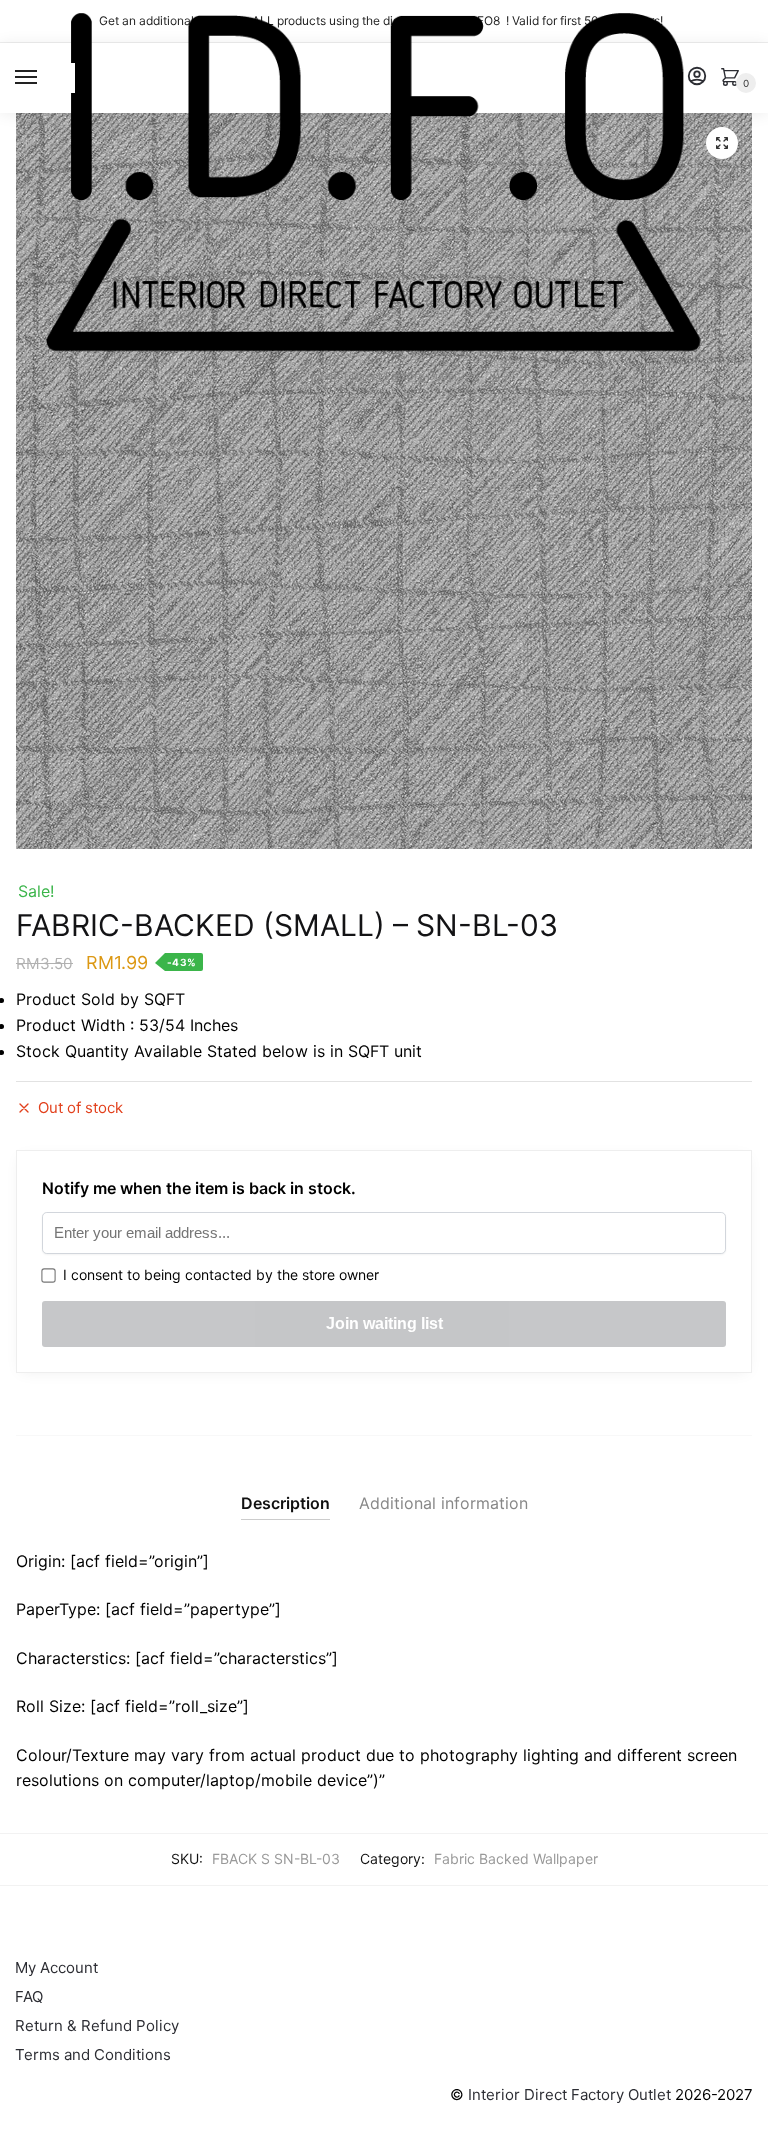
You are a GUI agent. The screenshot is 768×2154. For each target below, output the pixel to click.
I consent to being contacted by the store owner (217, 1274)
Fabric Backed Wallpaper (516, 1858)
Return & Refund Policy (97, 2025)
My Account (56, 1967)
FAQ (29, 1996)
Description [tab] (285, 1503)
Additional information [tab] (443, 1503)
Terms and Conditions (93, 2054)
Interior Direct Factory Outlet (569, 2094)
